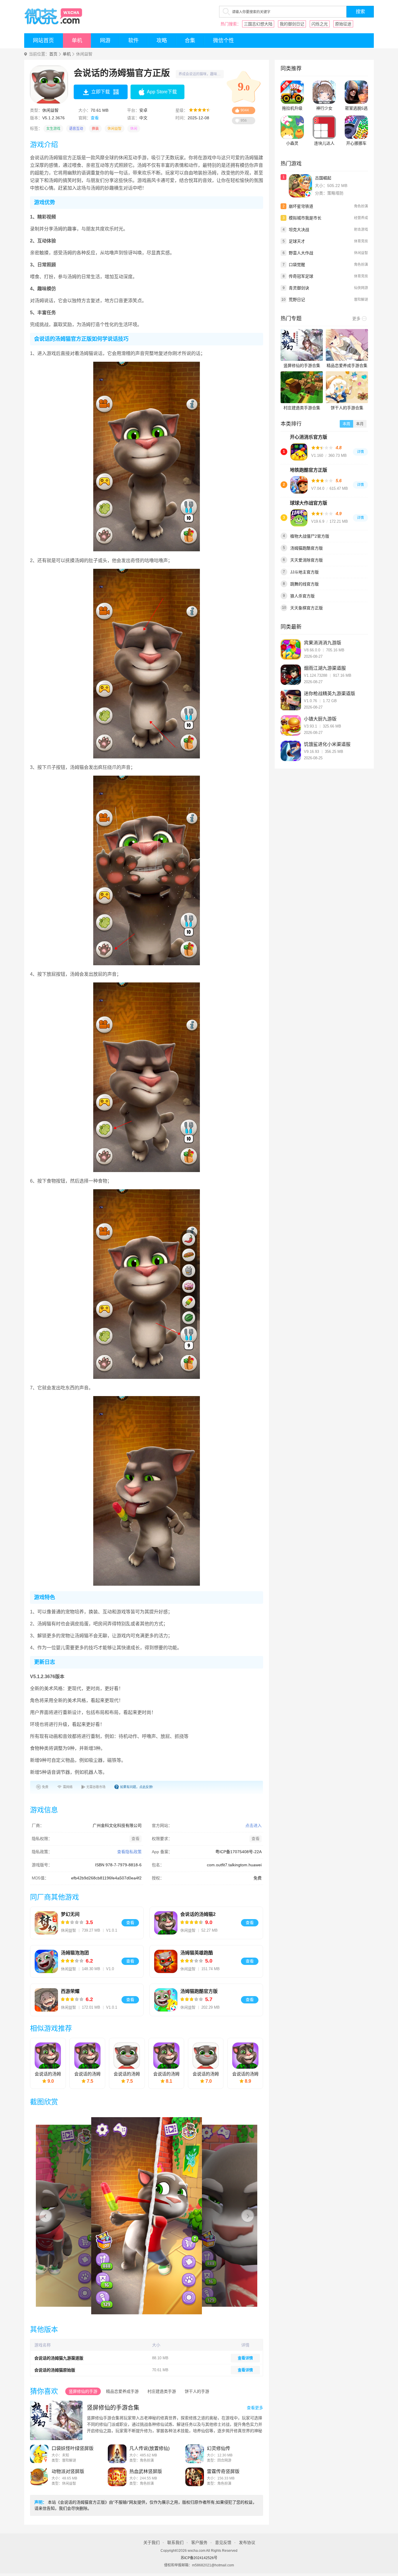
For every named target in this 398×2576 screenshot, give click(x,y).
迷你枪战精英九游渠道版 (330, 694)
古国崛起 (323, 178)
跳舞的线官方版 (304, 584)
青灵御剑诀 (299, 288)
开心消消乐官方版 (309, 437)
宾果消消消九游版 (323, 643)
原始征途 (343, 24)
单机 (77, 41)
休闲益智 (115, 129)
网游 (105, 41)
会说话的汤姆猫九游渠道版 (59, 2358)
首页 (53, 54)
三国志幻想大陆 (258, 24)
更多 (356, 319)
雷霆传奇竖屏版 (223, 2471)
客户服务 (199, 2542)
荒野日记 (297, 300)
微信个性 (223, 41)
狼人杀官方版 (302, 596)
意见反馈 (223, 2542)
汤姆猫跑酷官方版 (199, 1991)
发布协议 (247, 2542)
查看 (95, 118)
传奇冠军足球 (301, 276)
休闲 (134, 129)
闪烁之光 (320, 24)
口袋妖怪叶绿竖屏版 (73, 2448)
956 (244, 120)
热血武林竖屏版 (146, 2471)
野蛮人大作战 (301, 253)
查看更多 (255, 2408)
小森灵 (292, 143)
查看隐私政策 (129, 1852)
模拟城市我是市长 (305, 218)
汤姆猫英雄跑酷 (197, 1953)
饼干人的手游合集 (347, 408)
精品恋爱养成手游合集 (347, 365)
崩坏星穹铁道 (301, 206)
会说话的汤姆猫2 (198, 1914)
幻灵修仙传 (219, 2448)
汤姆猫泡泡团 (75, 1953)
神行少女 (324, 108)
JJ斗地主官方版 (304, 572)
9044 (245, 110)
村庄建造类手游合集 (302, 408)
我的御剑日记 (292, 24)
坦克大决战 (299, 230)
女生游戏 (53, 129)
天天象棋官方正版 (307, 608)
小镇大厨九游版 (320, 719)
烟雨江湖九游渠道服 (325, 668)
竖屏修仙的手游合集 (113, 2408)
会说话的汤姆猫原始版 (55, 2370)
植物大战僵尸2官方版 (310, 536)
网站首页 (43, 41)
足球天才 (297, 241)
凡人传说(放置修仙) (149, 2448)
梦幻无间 (70, 1914)
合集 (190, 41)
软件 (133, 41)
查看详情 (245, 2358)
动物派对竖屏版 (68, 2471)
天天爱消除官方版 (307, 560)
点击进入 (253, 1825)
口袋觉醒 (297, 265)
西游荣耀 (70, 1991)
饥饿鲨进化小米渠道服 (327, 744)
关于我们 (152, 2542)
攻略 (162, 41)
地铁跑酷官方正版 (309, 470)
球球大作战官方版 (309, 503)
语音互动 (76, 129)
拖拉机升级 (292, 108)
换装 (95, 129)
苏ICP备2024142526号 (199, 2558)
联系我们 (175, 2542)
